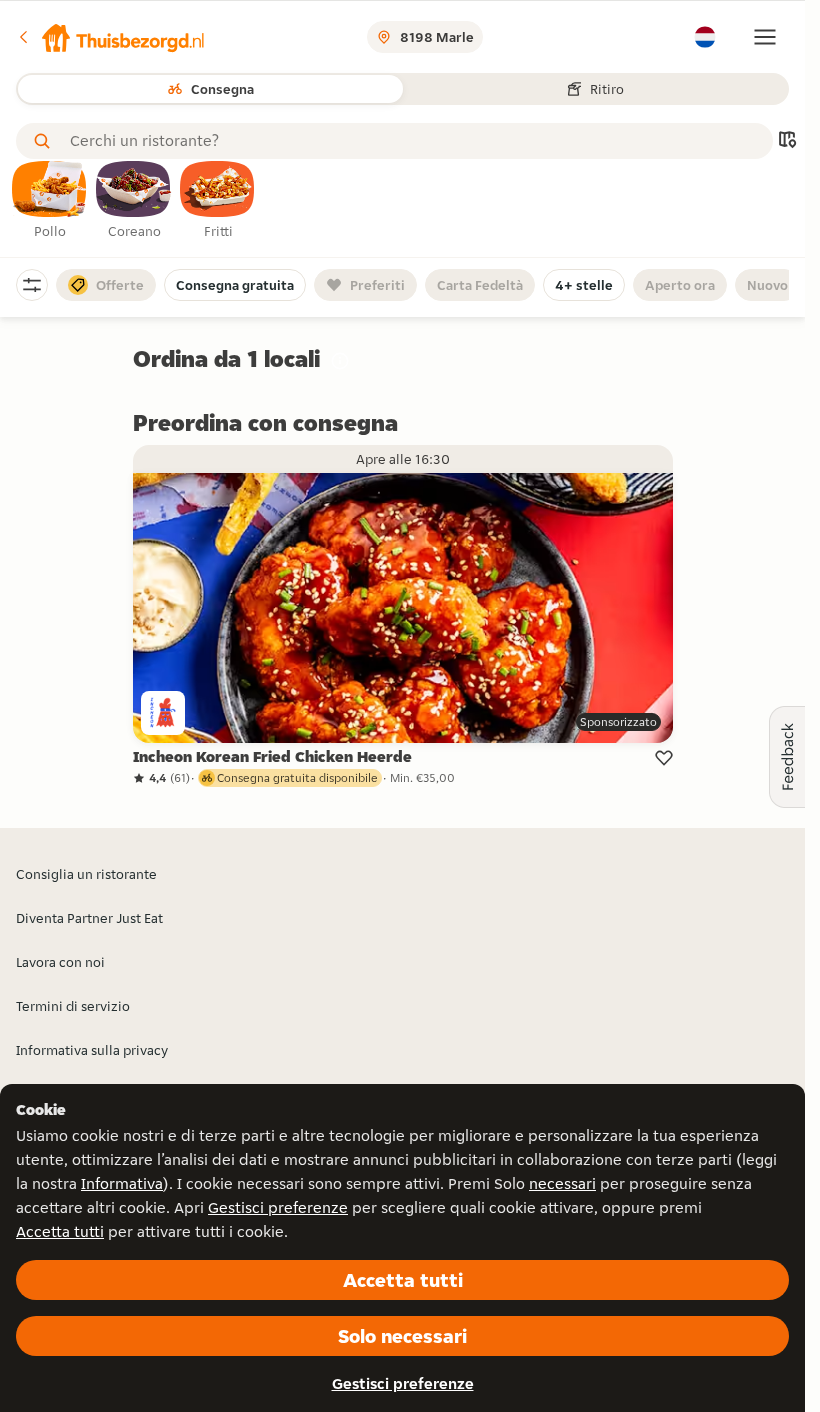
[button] (111, 37)
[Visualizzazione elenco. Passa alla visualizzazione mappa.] (787, 141)
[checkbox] (50, 201)
